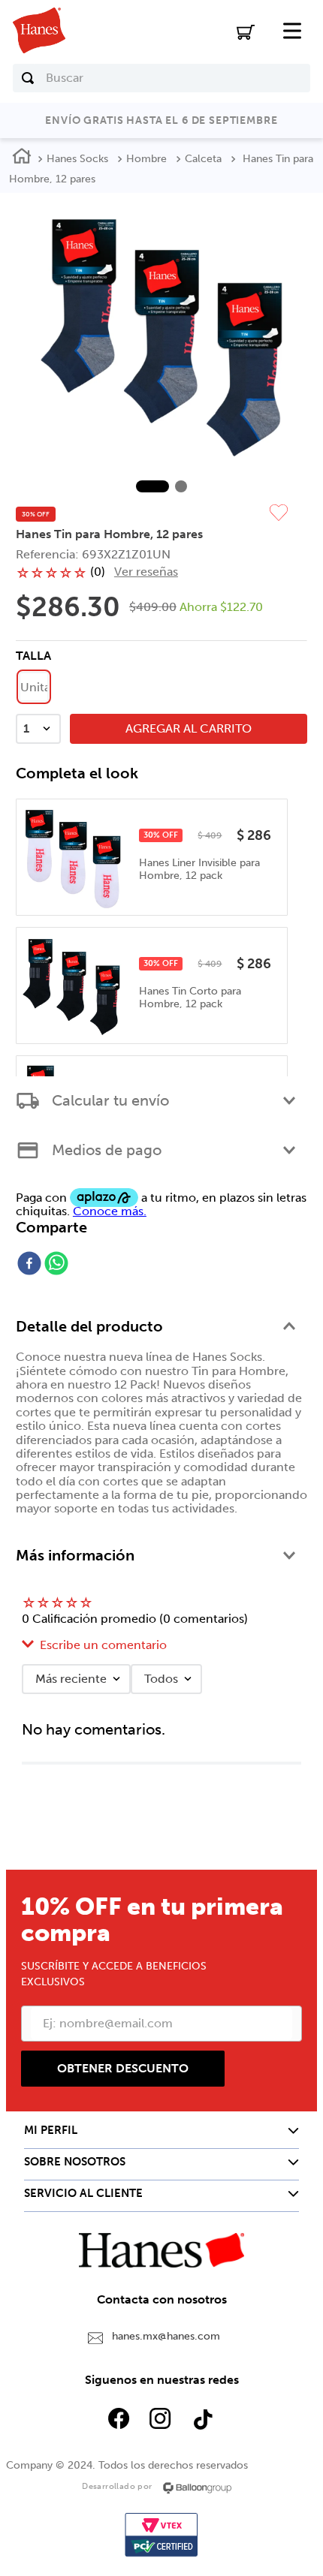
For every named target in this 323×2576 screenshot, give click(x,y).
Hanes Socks (77, 159)
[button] (34, 687)
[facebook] (29, 1265)
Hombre (146, 159)
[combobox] (161, 78)
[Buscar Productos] (28, 78)
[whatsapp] (56, 1265)
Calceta (203, 159)
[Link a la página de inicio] (22, 158)
